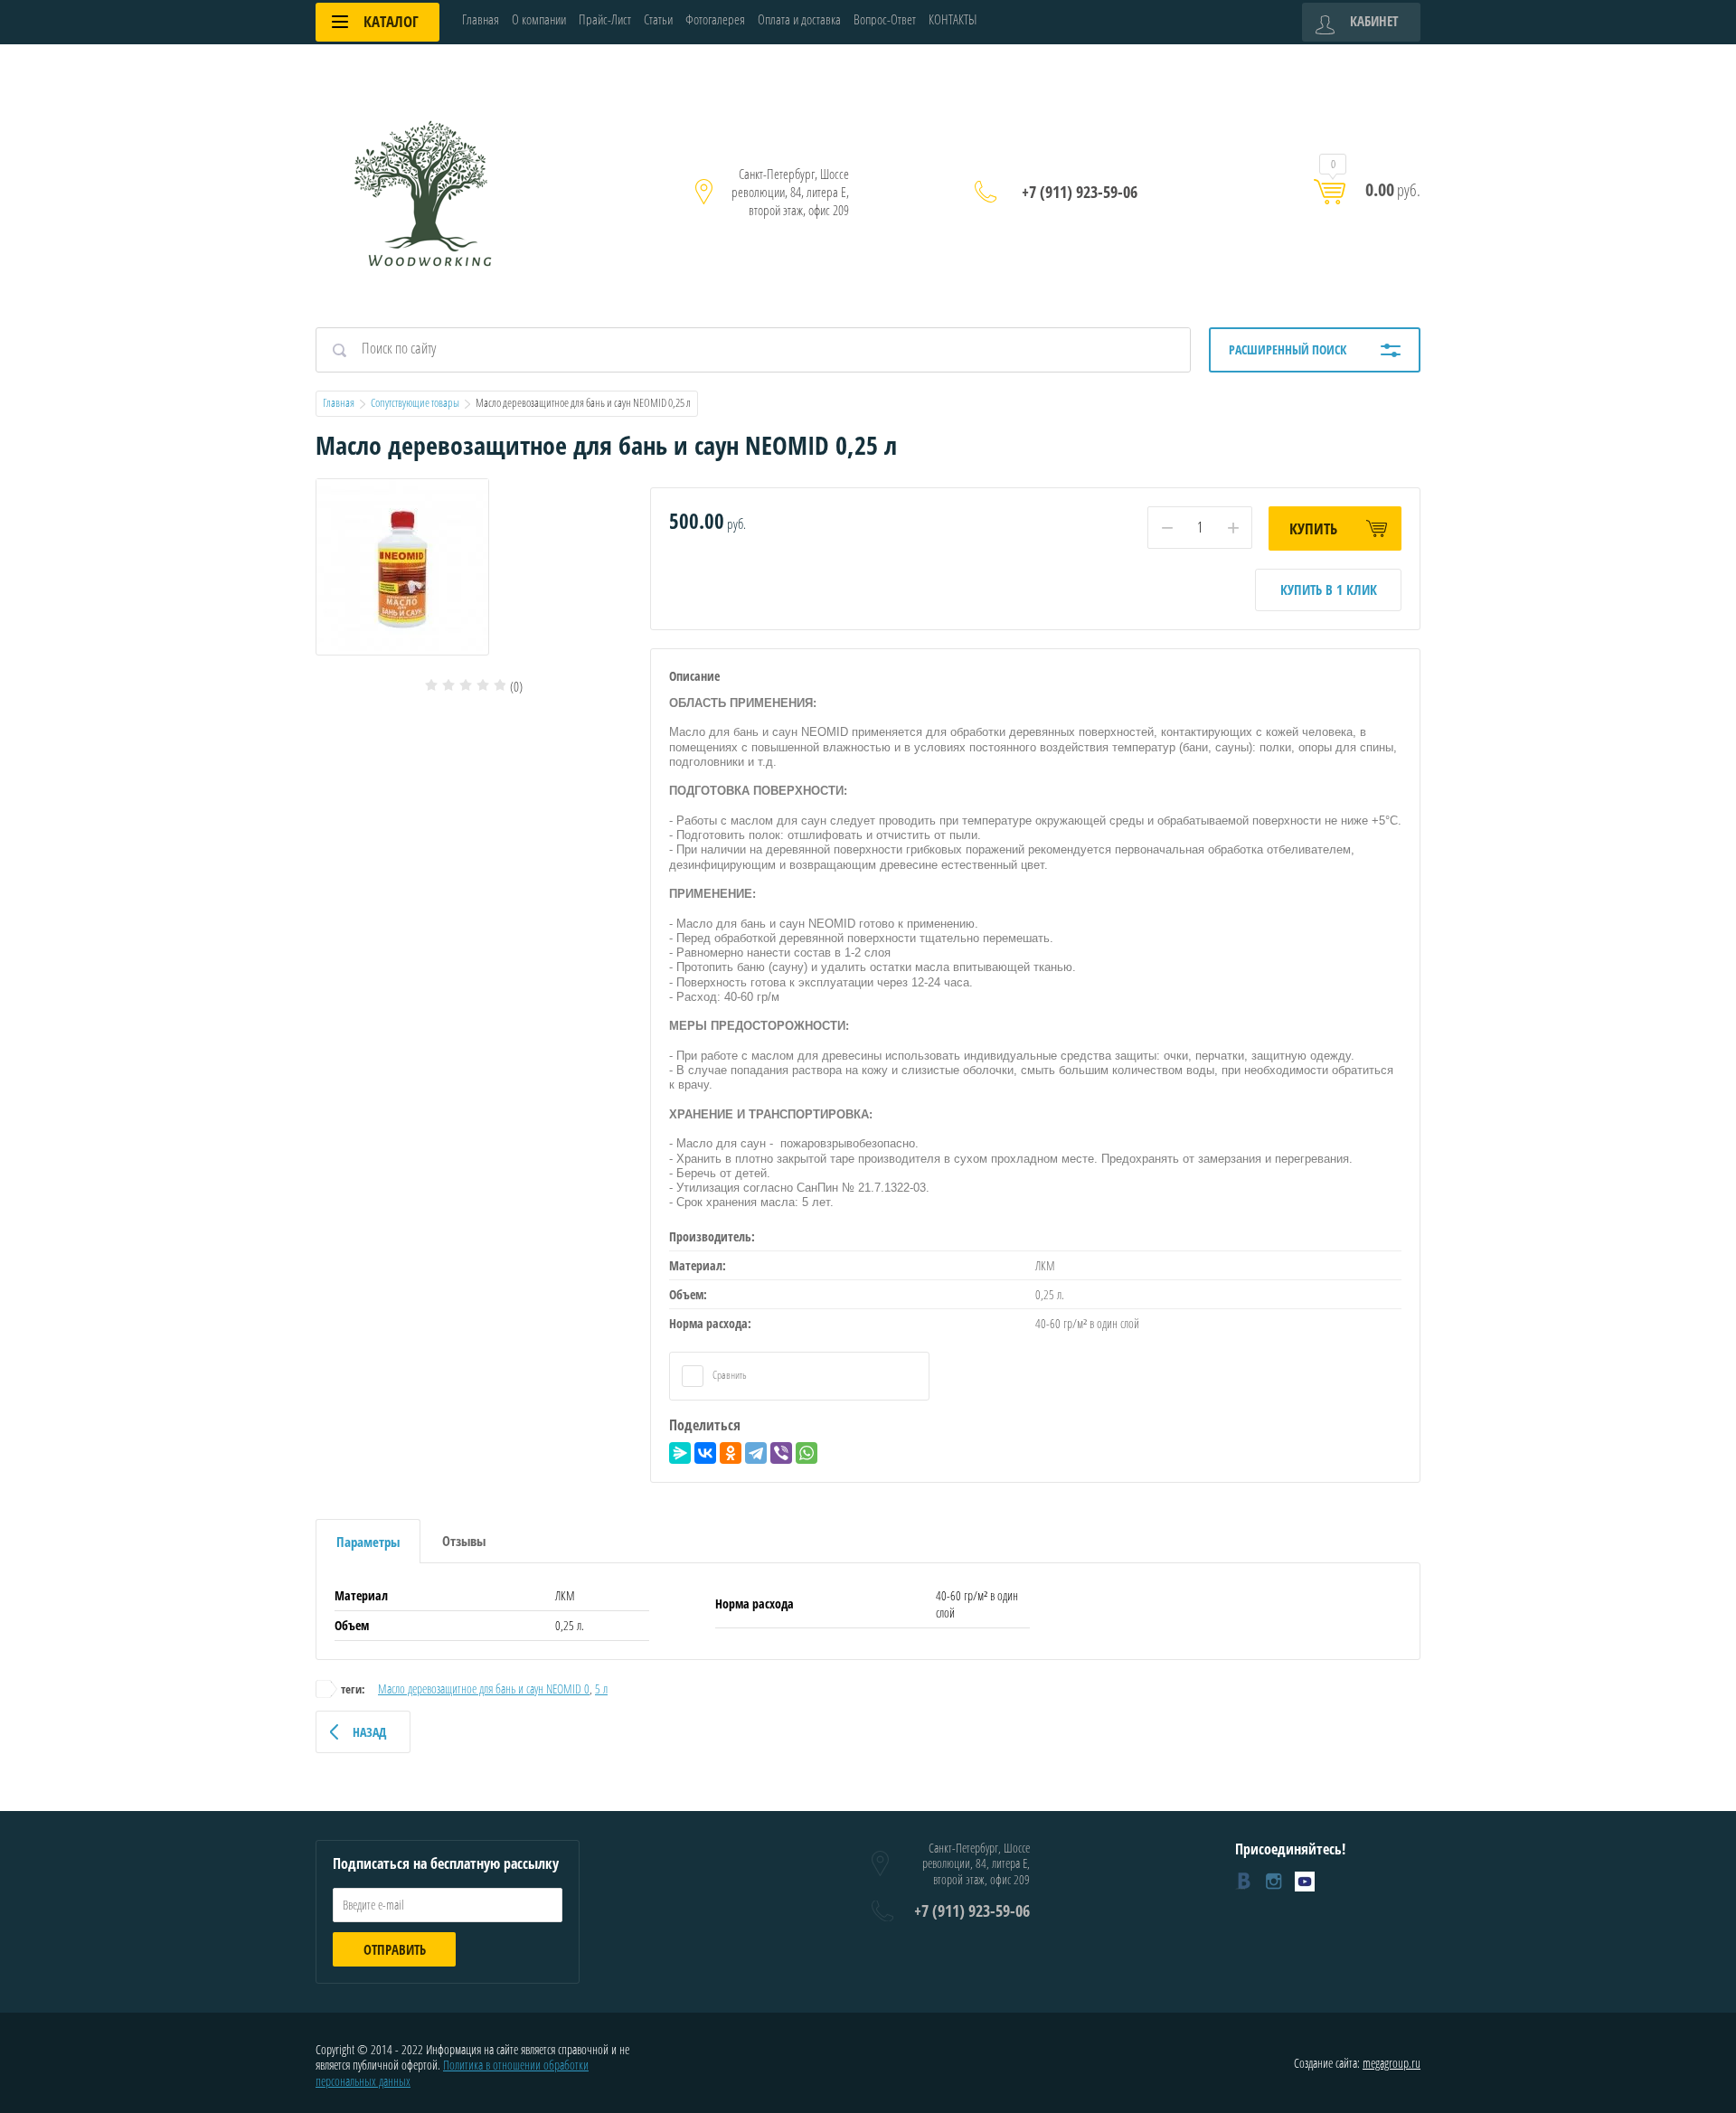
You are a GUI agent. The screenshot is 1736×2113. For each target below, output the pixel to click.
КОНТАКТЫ (953, 19)
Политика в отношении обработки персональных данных (452, 2073)
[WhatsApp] (807, 1453)
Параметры (368, 1542)
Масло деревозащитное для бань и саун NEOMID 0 (484, 1689)
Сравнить (729, 1375)
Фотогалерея (715, 19)
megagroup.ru (1392, 2063)
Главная (481, 19)
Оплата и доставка (799, 19)
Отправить (395, 1949)
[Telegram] (756, 1453)
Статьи (658, 19)
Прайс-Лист (605, 19)
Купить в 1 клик (1329, 590)
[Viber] (781, 1453)
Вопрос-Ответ (885, 19)
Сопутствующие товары (415, 402)
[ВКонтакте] (705, 1453)
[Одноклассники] (731, 1453)
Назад (369, 1732)
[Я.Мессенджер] (680, 1453)
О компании (539, 19)
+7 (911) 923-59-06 (1080, 192)
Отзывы (464, 1541)
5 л (601, 1689)
